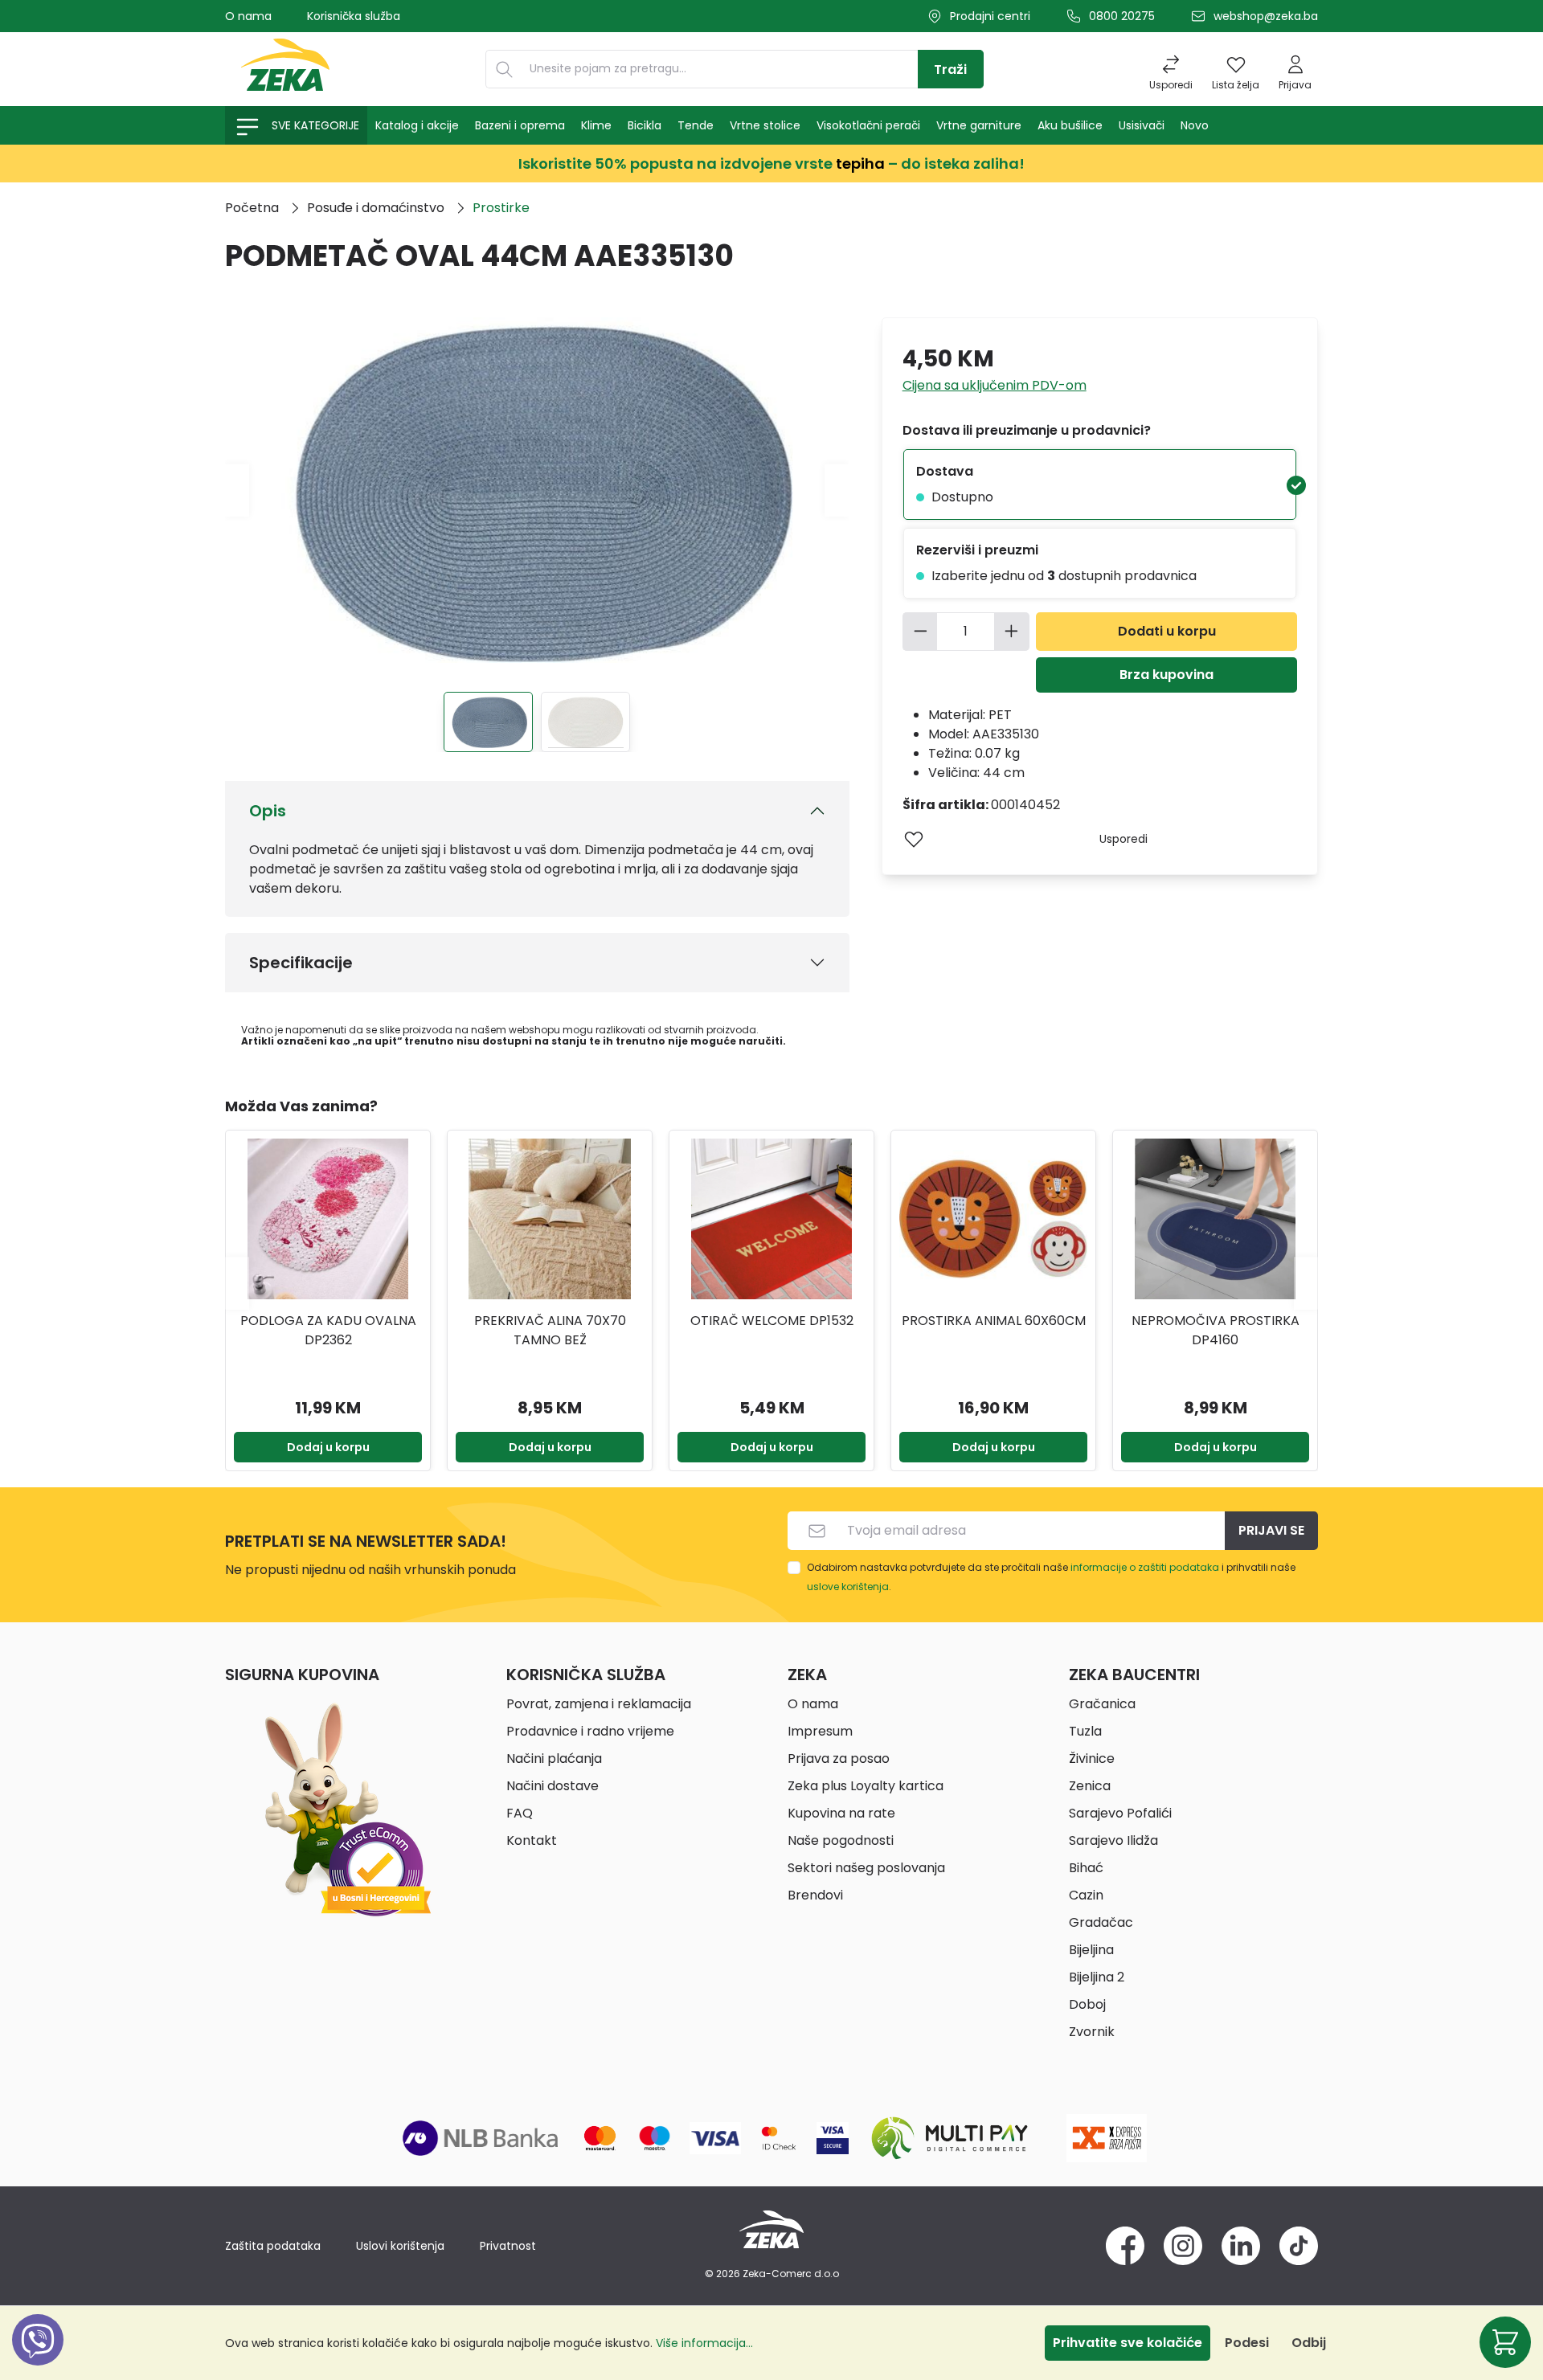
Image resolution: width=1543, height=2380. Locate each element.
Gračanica (1102, 1704)
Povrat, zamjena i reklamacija (599, 1704)
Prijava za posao (839, 1758)
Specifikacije (301, 963)
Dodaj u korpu (328, 1447)
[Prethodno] (237, 490)
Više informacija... (704, 2343)
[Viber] (38, 2358)
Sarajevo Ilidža (1113, 1840)
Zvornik (1092, 2032)
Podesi (1247, 2343)
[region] (771, 1283)
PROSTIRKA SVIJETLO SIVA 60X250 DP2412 (1215, 1330)
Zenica (1090, 1786)
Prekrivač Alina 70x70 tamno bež (328, 1330)
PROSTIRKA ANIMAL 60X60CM (772, 1321)
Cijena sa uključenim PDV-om (995, 385)
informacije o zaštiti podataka (1145, 1567)
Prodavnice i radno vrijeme (590, 1731)
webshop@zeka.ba (1266, 16)
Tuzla (1085, 1731)
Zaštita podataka (273, 2246)
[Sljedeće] (837, 490)
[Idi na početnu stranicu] (285, 69)
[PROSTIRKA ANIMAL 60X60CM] (771, 1219)
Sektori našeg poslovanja (866, 1868)
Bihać (1086, 1868)
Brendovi (815, 1895)
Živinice (1092, 1758)
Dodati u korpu (1167, 631)
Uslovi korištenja (400, 2246)
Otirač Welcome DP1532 (550, 1321)
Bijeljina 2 (1097, 1977)
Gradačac (1101, 1922)
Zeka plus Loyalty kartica (866, 1786)
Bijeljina (1091, 1950)
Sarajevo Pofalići (1120, 1813)
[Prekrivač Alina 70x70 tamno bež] (328, 1219)
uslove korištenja (848, 1587)
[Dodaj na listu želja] (914, 839)
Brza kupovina (1166, 675)
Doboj (1087, 2004)
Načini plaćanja (554, 1758)
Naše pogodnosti (841, 1840)
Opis (268, 811)
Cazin (1086, 1895)
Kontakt (532, 1840)
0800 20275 (1122, 16)
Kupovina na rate (841, 1813)
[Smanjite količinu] (920, 632)
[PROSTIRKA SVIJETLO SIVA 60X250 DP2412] (1215, 1219)
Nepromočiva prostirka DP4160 (994, 1330)
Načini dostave (553, 1786)
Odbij (1309, 2343)
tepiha (860, 164)
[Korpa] (1505, 2342)
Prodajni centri (990, 16)
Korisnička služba (354, 16)
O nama (248, 16)
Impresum (820, 1731)
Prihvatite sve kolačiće (1128, 2343)
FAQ (520, 1813)
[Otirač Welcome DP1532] (550, 1219)
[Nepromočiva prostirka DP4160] (993, 1219)
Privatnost (508, 2246)
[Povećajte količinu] (1012, 632)
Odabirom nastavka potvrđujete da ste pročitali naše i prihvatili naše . (1051, 1577)
